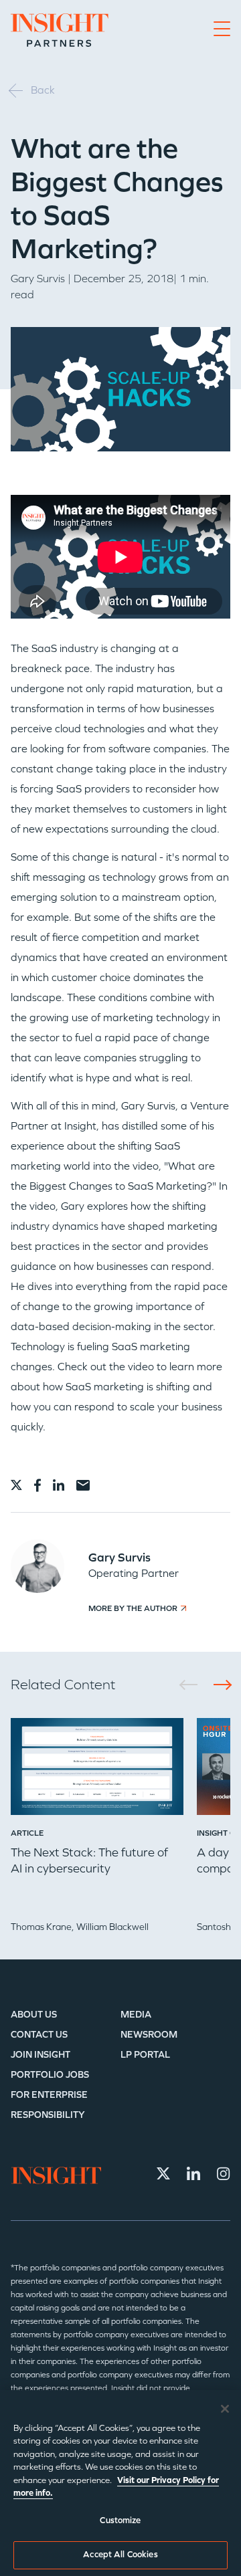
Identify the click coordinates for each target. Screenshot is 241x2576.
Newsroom (149, 2035)
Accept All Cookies (120, 2555)
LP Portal (145, 2055)
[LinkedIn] (193, 2173)
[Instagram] (224, 2173)
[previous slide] (193, 1685)
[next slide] (218, 1685)
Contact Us (39, 2035)
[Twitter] (163, 2173)
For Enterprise (49, 2095)
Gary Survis (38, 279)
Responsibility (48, 2115)
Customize (120, 2520)
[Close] (225, 2409)
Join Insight (41, 2055)
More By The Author (133, 1608)
